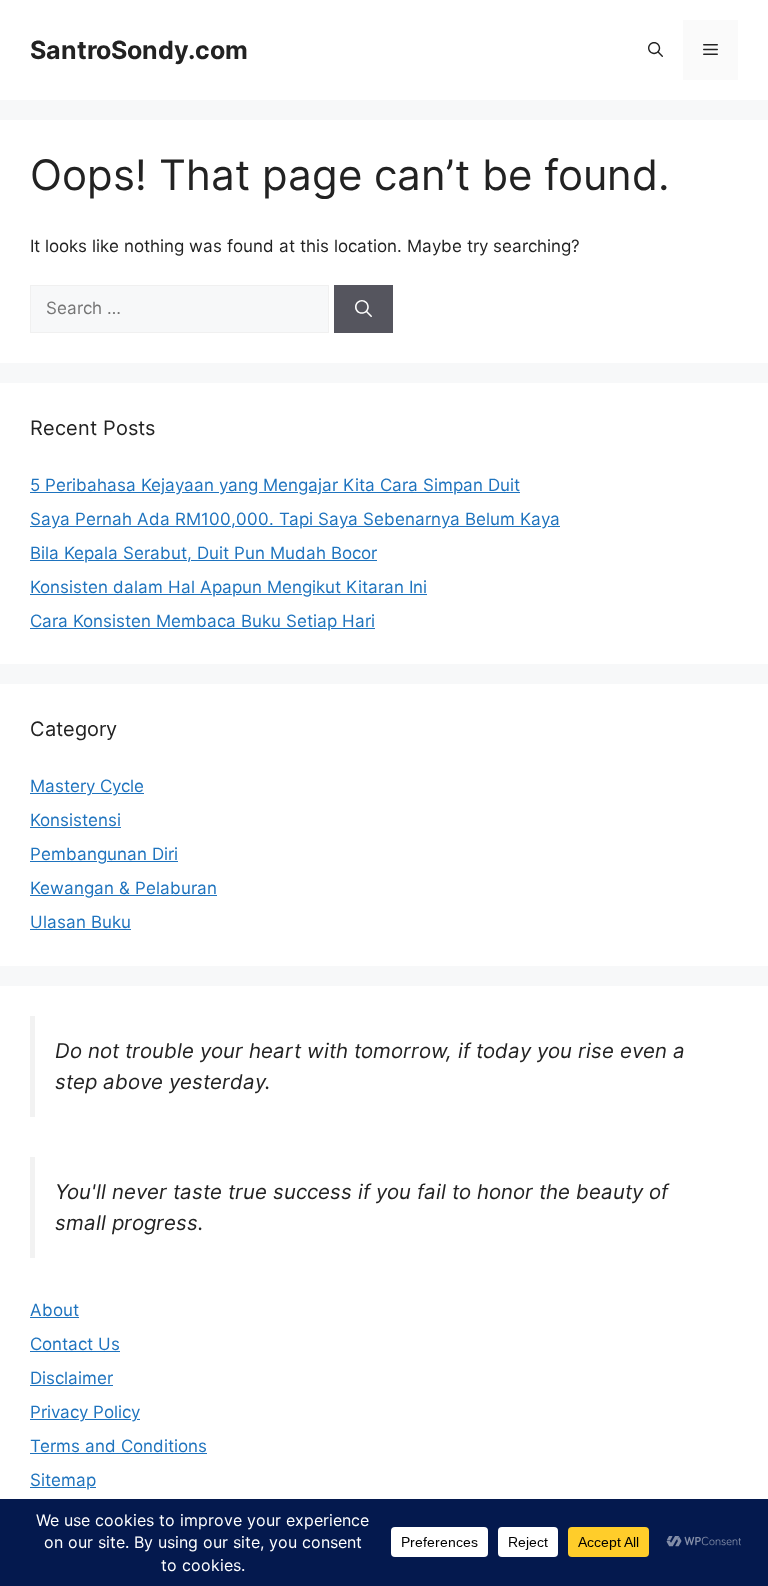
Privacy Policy (85, 1412)
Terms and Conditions (118, 1446)
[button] (655, 50)
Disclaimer (71, 1378)
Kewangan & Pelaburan (123, 888)
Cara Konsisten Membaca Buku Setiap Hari (202, 621)
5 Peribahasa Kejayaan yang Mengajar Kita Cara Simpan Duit (275, 485)
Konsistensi (75, 820)
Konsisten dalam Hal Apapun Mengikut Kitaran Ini (228, 587)
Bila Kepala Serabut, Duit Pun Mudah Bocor (203, 553)
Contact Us (75, 1344)
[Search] (363, 309)
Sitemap (63, 1480)
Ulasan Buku (80, 922)
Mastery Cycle (87, 786)
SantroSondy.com (139, 50)
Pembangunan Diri (104, 854)
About (54, 1310)
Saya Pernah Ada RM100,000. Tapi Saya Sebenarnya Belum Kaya (295, 519)
